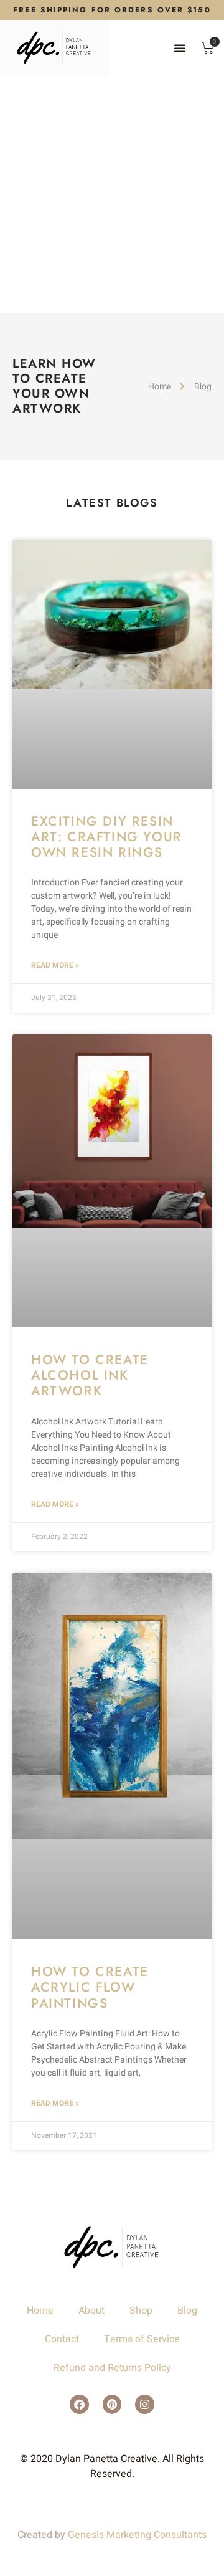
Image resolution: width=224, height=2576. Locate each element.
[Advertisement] (112, 194)
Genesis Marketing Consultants (137, 2535)
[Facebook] (79, 2404)
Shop (141, 2311)
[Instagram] (145, 2404)
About (91, 2311)
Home (40, 2311)
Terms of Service (142, 2339)
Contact (62, 2339)
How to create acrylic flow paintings (90, 1987)
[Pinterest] (112, 2404)
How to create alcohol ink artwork (90, 1375)
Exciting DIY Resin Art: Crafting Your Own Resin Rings (107, 837)
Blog (187, 2311)
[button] (180, 48)
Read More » (55, 965)
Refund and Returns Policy (112, 2368)
